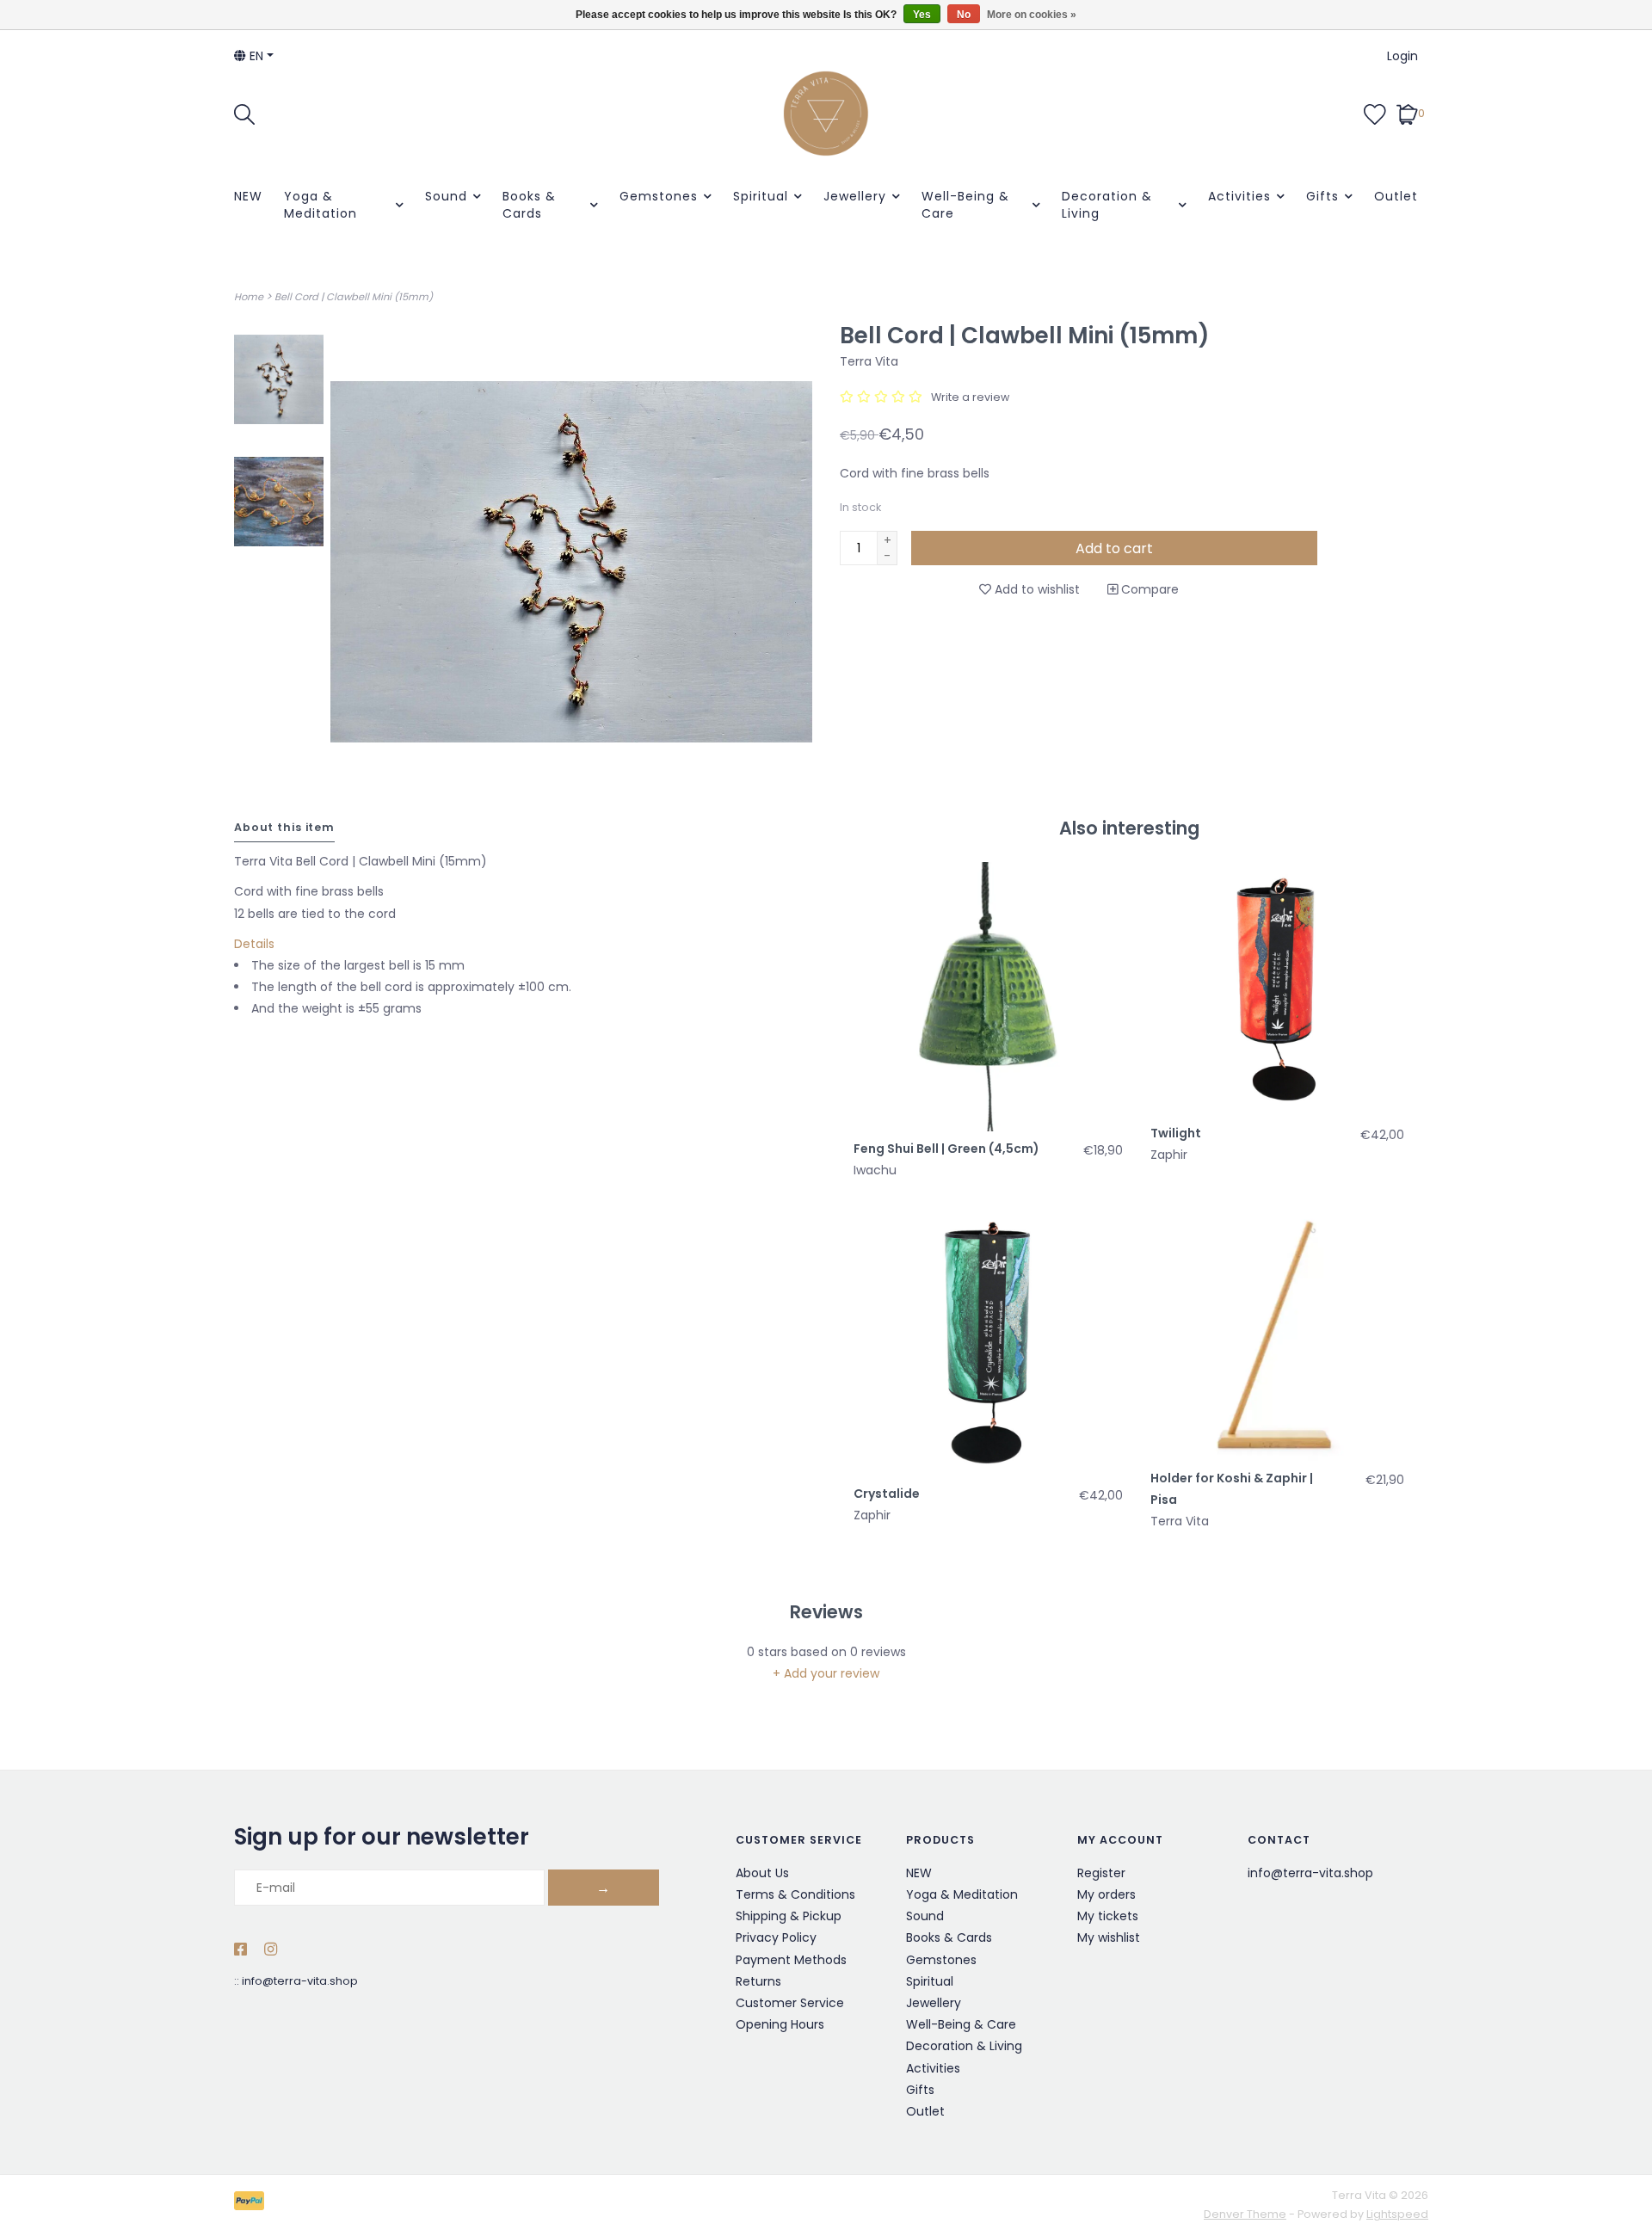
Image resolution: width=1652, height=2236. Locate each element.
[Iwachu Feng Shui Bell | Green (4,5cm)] (988, 997)
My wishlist (1109, 1937)
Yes (922, 15)
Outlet (1396, 196)
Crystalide (887, 1494)
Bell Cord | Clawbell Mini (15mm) (354, 297)
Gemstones (659, 196)
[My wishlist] (1375, 113)
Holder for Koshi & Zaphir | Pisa (1232, 1489)
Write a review (970, 397)
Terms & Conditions (795, 1894)
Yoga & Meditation (321, 205)
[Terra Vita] (826, 114)
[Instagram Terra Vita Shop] (271, 1950)
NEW (248, 196)
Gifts (1322, 196)
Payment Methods (791, 1960)
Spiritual (761, 196)
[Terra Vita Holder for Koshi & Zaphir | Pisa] (1277, 1334)
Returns (758, 1981)
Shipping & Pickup (789, 1916)
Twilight (1176, 1133)
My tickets (1108, 1916)
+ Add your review (826, 1673)
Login (1402, 56)
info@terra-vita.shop (300, 1981)
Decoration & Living (1107, 205)
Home (249, 297)
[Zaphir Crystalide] (988, 1342)
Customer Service (790, 2003)
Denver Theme (1245, 2214)
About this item (284, 827)
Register (1101, 1873)
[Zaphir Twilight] (1277, 989)
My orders (1106, 1894)
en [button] (255, 56)
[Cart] (1407, 113)
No (964, 15)
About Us (762, 1873)
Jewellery (855, 196)
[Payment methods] (252, 2205)
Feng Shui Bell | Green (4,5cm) (946, 1149)
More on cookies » (1032, 15)
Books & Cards (529, 205)
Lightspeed (1397, 2214)
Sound (446, 196)
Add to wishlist (1036, 589)
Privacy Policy (776, 1937)
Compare (1148, 589)
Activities (1239, 196)
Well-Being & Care (965, 205)
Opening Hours (780, 2024)
